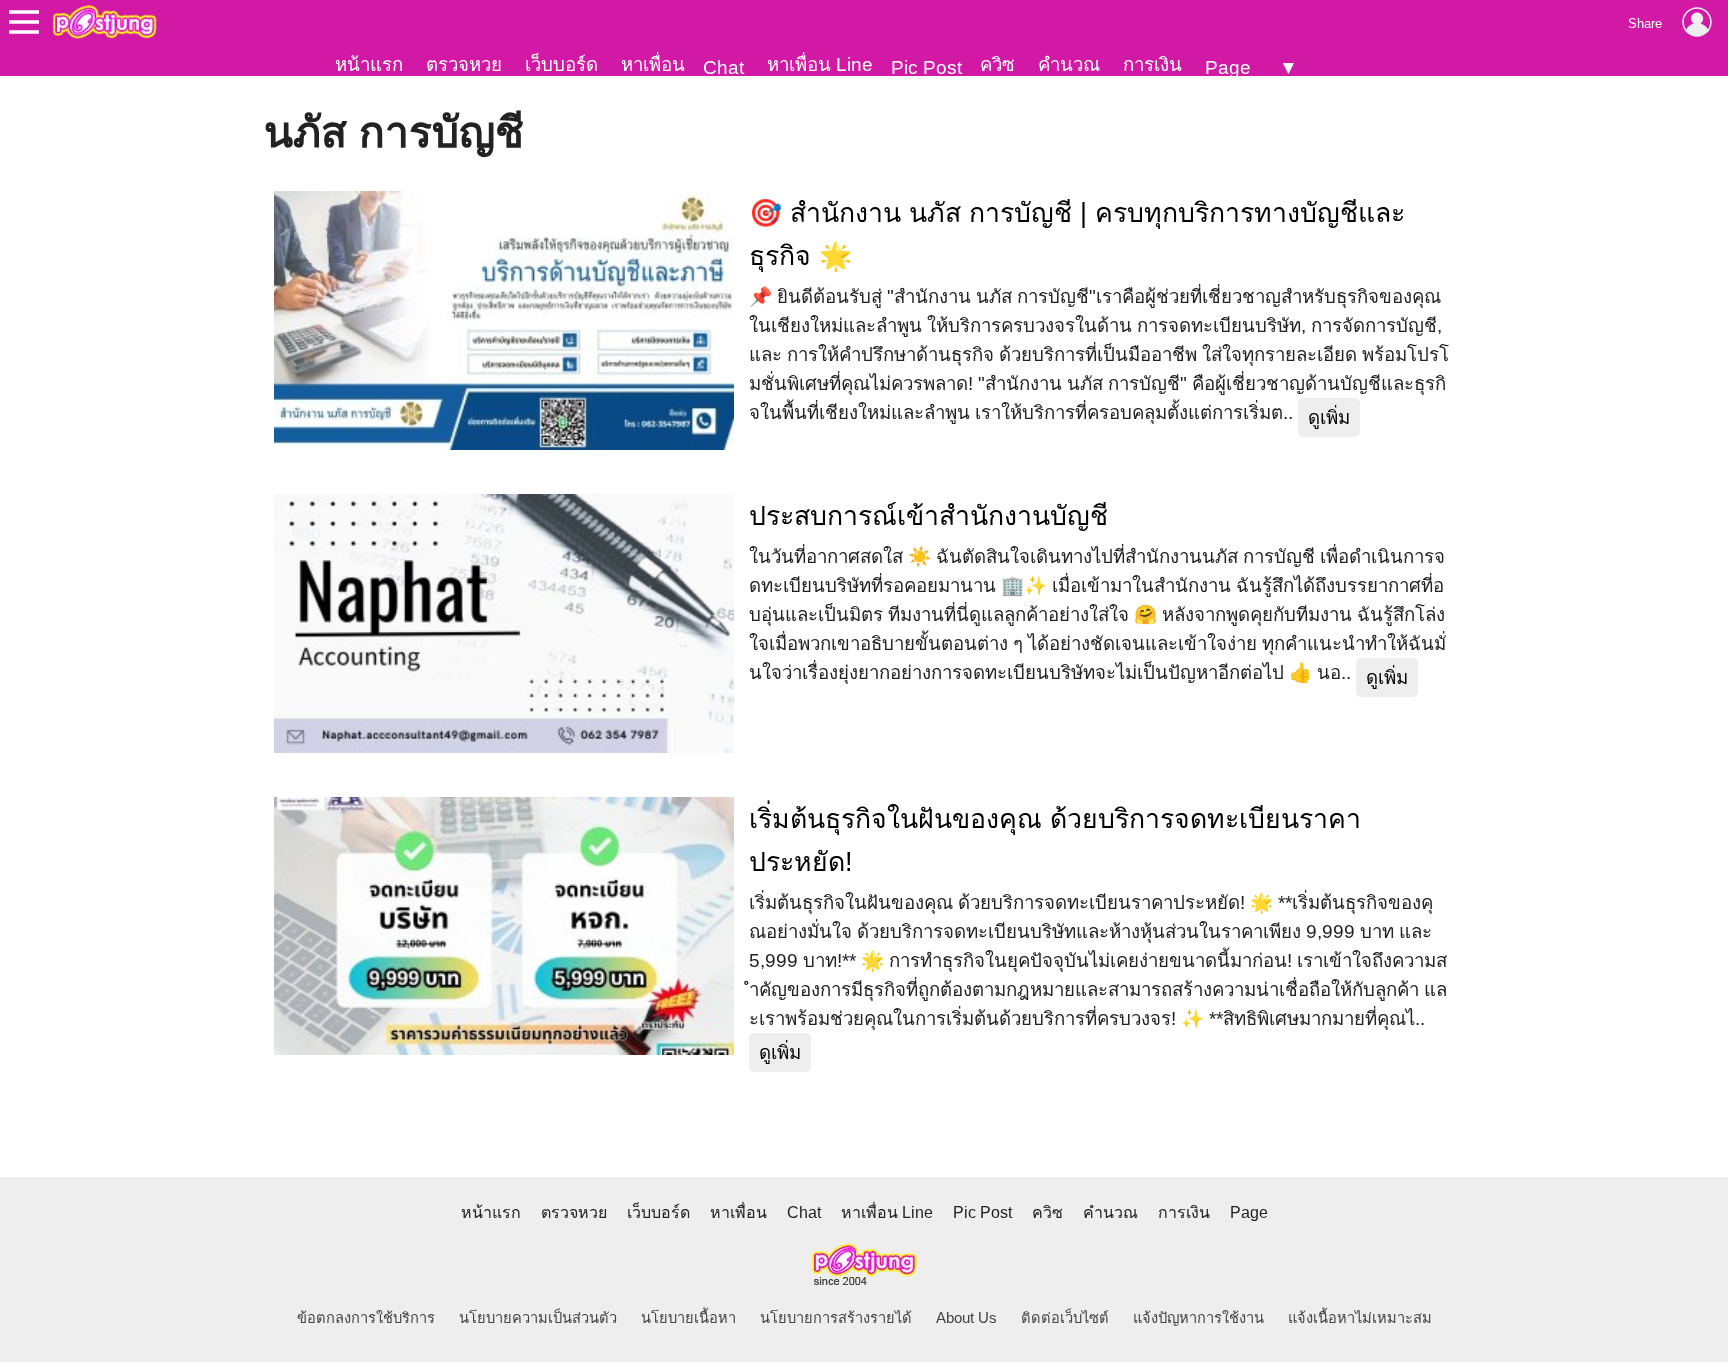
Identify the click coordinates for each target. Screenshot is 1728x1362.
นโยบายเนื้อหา (688, 1318)
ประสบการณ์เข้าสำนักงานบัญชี (928, 516)
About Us (966, 1318)
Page (1228, 67)
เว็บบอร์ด (561, 64)
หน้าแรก (369, 64)
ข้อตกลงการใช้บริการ (366, 1318)
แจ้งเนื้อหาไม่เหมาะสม (1360, 1318)
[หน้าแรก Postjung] (104, 22)
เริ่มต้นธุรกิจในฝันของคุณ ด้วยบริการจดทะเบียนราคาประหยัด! (1055, 840)
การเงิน (1152, 64)
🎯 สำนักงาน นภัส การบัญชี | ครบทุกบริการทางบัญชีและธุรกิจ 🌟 (1077, 234)
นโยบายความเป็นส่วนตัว (538, 1318)
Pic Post (926, 67)
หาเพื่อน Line (820, 64)
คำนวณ (1069, 64)
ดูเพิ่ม (1329, 417)
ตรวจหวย (464, 64)
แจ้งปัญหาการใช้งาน (1198, 1318)
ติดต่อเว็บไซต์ (1065, 1318)
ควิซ (997, 64)
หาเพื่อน (653, 64)
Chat (723, 67)
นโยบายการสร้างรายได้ (836, 1318)
